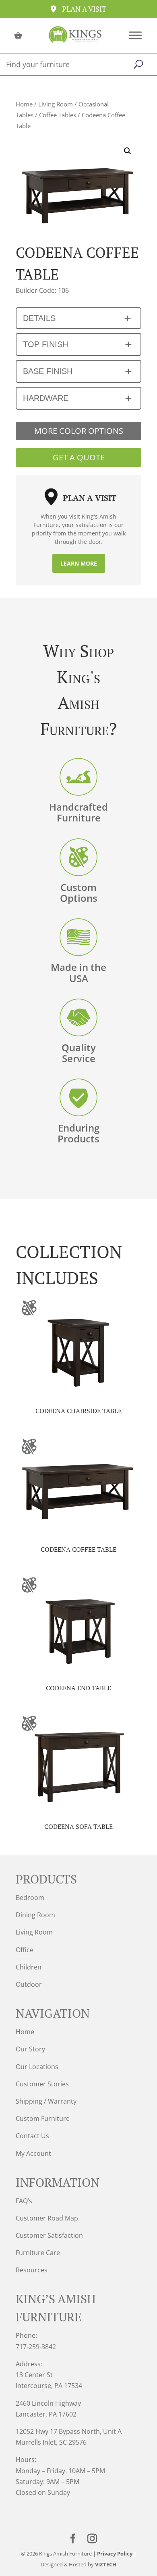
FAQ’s (24, 2201)
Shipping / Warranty (46, 2101)
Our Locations (37, 2067)
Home (24, 104)
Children (29, 1967)
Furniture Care (38, 2253)
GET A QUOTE (79, 457)
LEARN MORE (79, 563)
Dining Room (35, 1915)
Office (25, 1950)
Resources (32, 2270)
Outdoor (29, 1984)
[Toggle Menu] (135, 35)
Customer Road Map (47, 2218)
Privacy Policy (115, 2554)
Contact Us (32, 2136)
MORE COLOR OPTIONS (79, 431)
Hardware (46, 398)
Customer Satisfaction (49, 2235)
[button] (128, 151)
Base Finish (48, 371)
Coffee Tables (58, 115)
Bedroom (30, 1898)
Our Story (30, 2049)
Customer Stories (42, 2084)
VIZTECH (106, 2564)
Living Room (56, 104)
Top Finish (45, 344)
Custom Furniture (43, 2118)
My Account (33, 2153)
